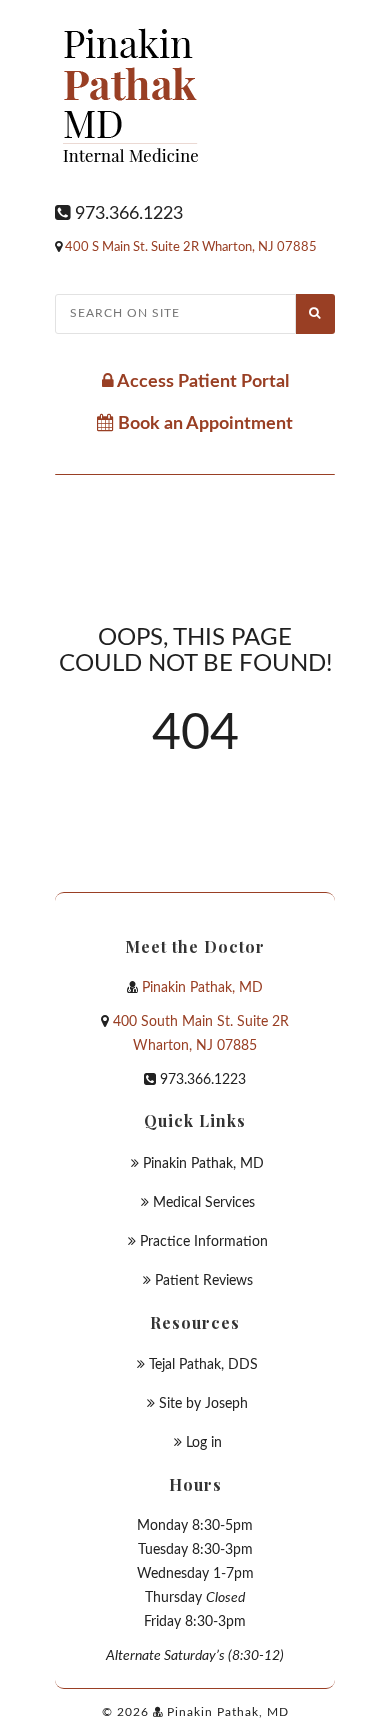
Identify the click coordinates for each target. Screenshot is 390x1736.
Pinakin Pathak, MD (202, 988)
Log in (204, 1443)
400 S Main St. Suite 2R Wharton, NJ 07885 (191, 247)
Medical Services (204, 1203)
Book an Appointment (203, 424)
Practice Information (204, 1242)
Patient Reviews (204, 1281)
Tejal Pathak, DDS (203, 1365)
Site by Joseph (203, 1404)
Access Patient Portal (201, 382)
